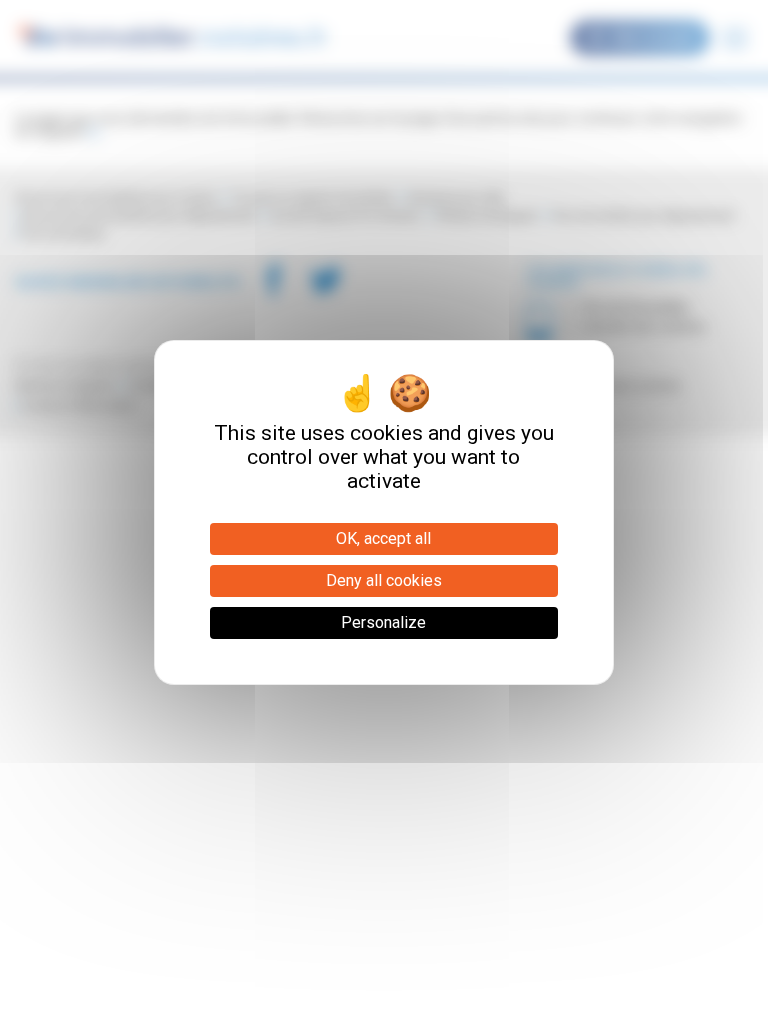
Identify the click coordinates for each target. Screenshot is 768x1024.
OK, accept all (383, 538)
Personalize (383, 622)
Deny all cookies (384, 580)
